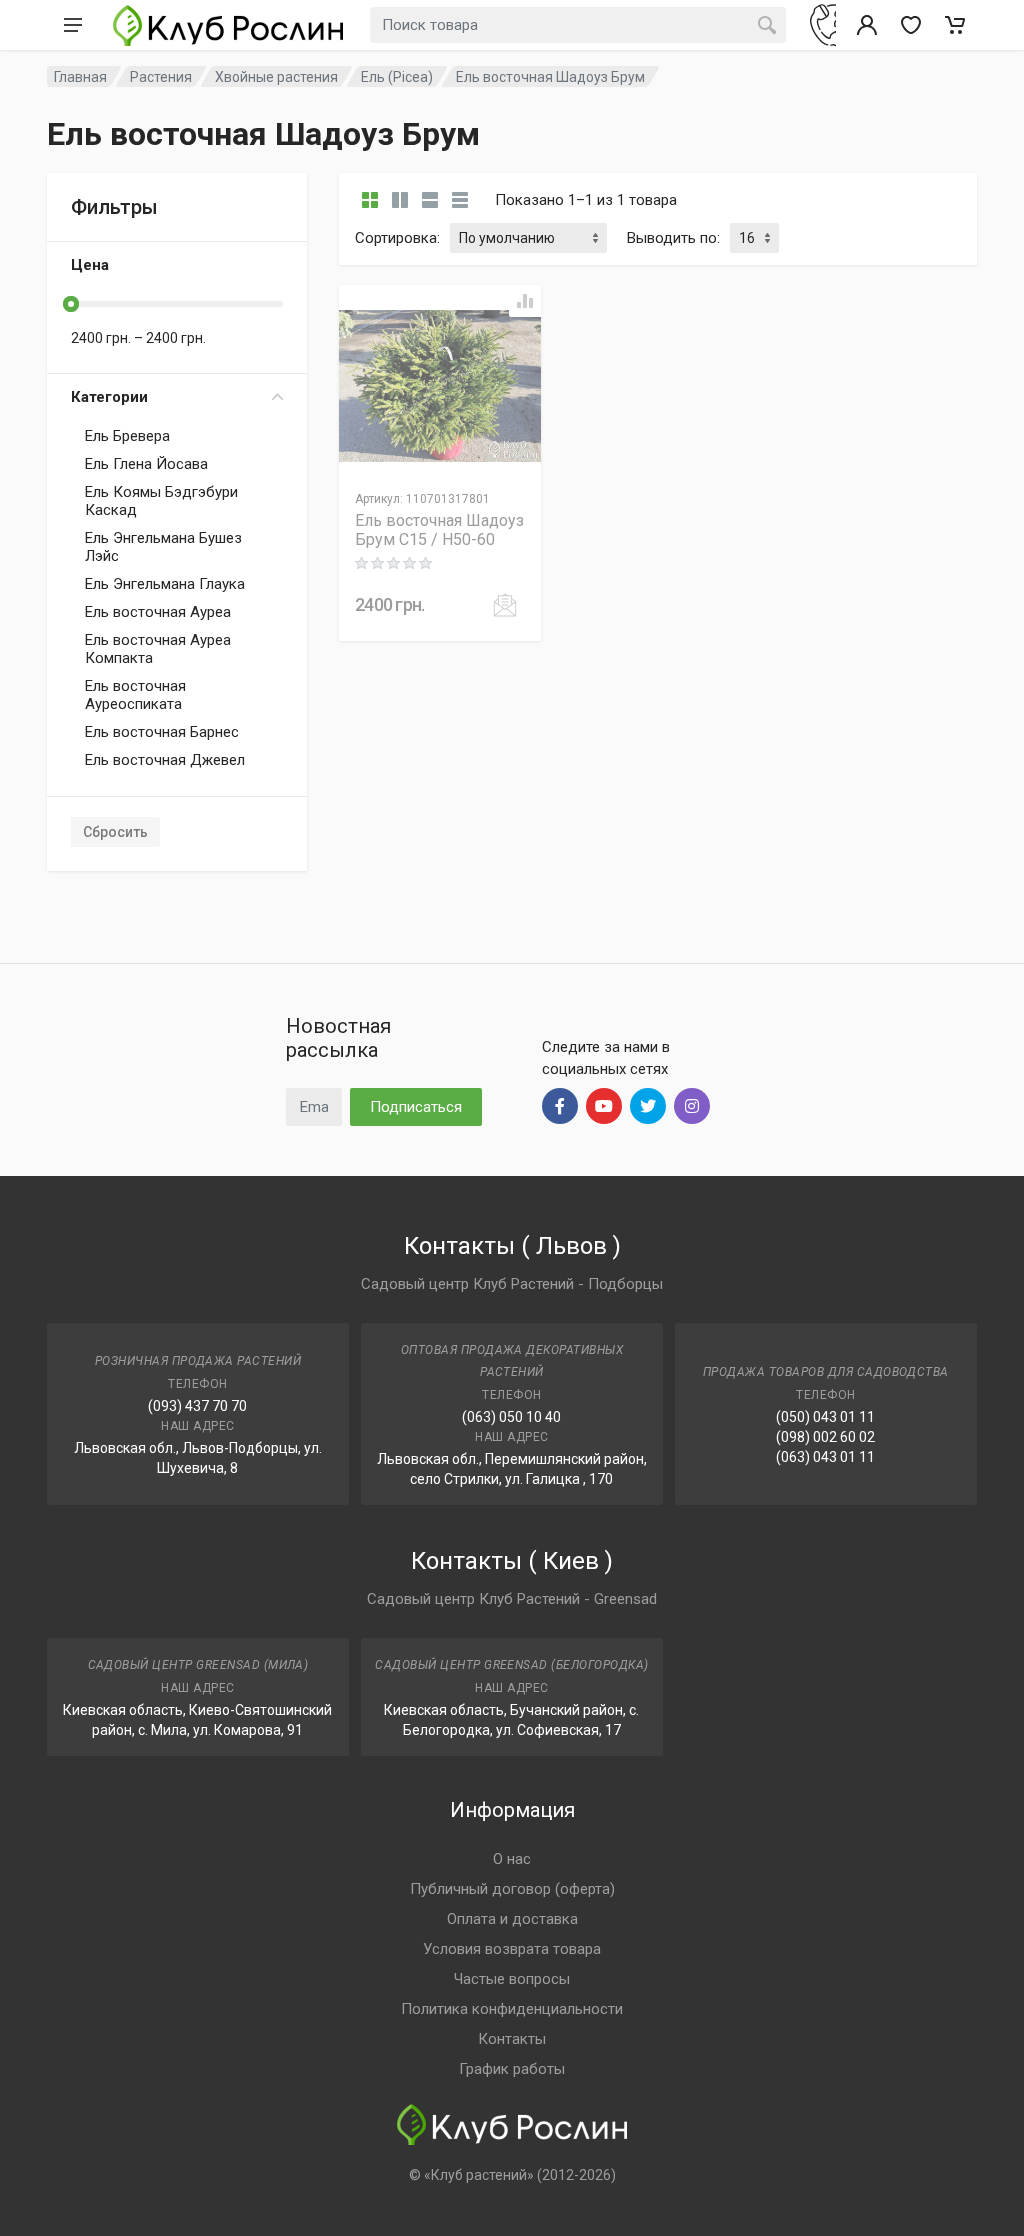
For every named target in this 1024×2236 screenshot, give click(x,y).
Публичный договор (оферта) (512, 1889)
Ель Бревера (127, 436)
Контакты (512, 2039)
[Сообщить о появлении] (505, 605)
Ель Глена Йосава (146, 464)
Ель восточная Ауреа (158, 612)
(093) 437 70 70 (197, 1406)
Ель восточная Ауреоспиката (135, 695)
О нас (512, 1859)
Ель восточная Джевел (165, 760)
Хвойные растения (276, 77)
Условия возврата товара (512, 1949)
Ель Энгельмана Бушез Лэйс (163, 547)
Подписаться (416, 1107)
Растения (161, 77)
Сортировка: (397, 238)
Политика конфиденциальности (512, 2009)
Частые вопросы (512, 1979)
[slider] (71, 304)
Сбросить (115, 832)
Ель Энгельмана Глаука (165, 584)
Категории (109, 397)
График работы (512, 2069)
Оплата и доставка (512, 1919)
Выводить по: (673, 238)
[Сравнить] (525, 301)
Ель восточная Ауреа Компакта (158, 649)
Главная (80, 77)
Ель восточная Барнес (162, 732)
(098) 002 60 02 (825, 1437)
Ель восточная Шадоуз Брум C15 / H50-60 (439, 530)
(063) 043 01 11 (825, 1457)
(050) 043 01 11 (825, 1417)
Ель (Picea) (397, 77)
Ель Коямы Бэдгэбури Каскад (161, 501)
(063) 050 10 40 (511, 1417)
